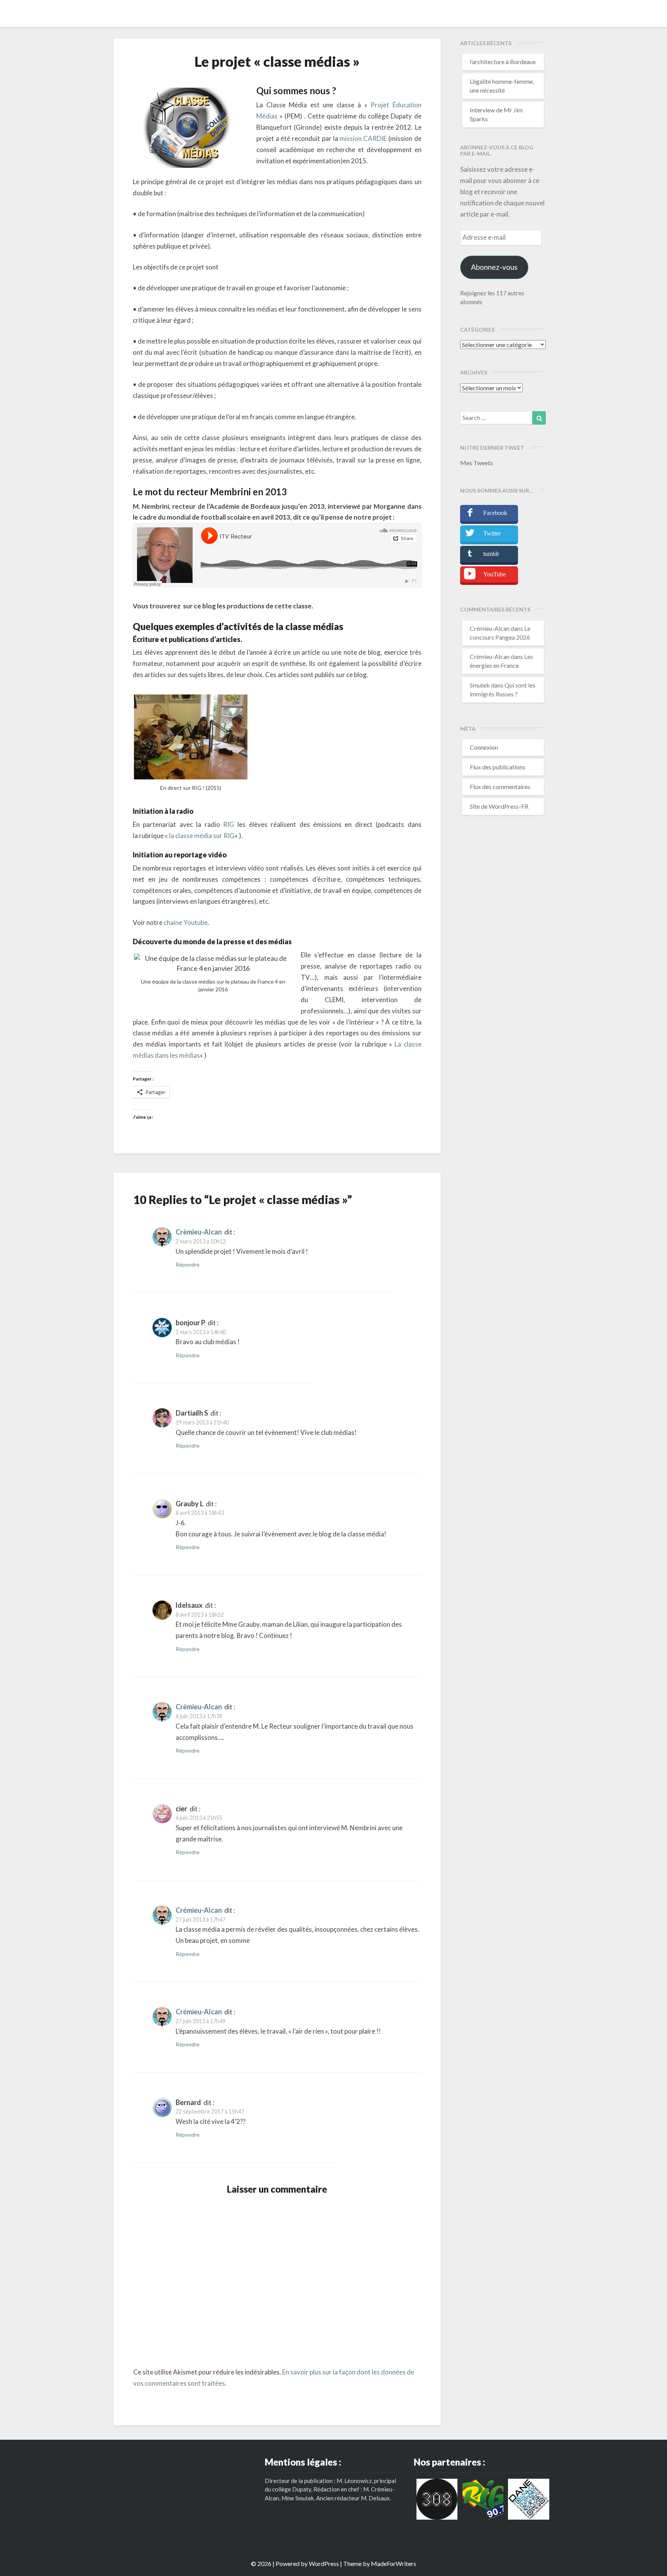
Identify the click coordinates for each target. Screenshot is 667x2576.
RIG (229, 824)
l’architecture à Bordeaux (503, 62)
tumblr (491, 554)
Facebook (495, 513)
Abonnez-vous (494, 267)
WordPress (324, 2563)
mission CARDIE (363, 138)
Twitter (492, 533)
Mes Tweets (477, 463)
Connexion (484, 747)
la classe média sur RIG (202, 836)
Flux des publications (498, 767)
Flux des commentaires (500, 787)
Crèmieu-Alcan (199, 1232)
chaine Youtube (185, 922)
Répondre (188, 1264)
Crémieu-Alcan (199, 1910)
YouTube (494, 574)
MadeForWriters (394, 2563)
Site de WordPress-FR (499, 806)
